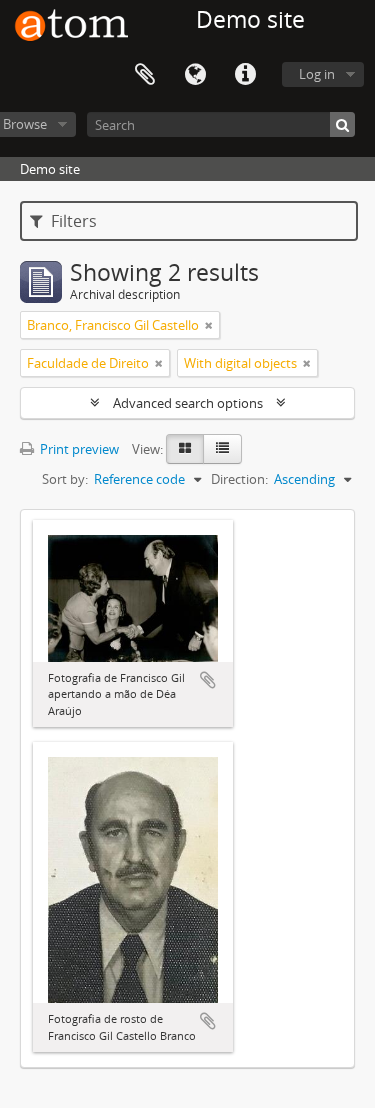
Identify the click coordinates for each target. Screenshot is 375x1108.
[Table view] (222, 449)
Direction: (239, 479)
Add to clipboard (208, 680)
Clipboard (145, 75)
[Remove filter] (209, 325)
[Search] (342, 124)
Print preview (78, 449)
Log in (317, 74)
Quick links (245, 75)
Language (195, 75)
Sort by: (65, 479)
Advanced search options (188, 403)
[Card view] (185, 449)
